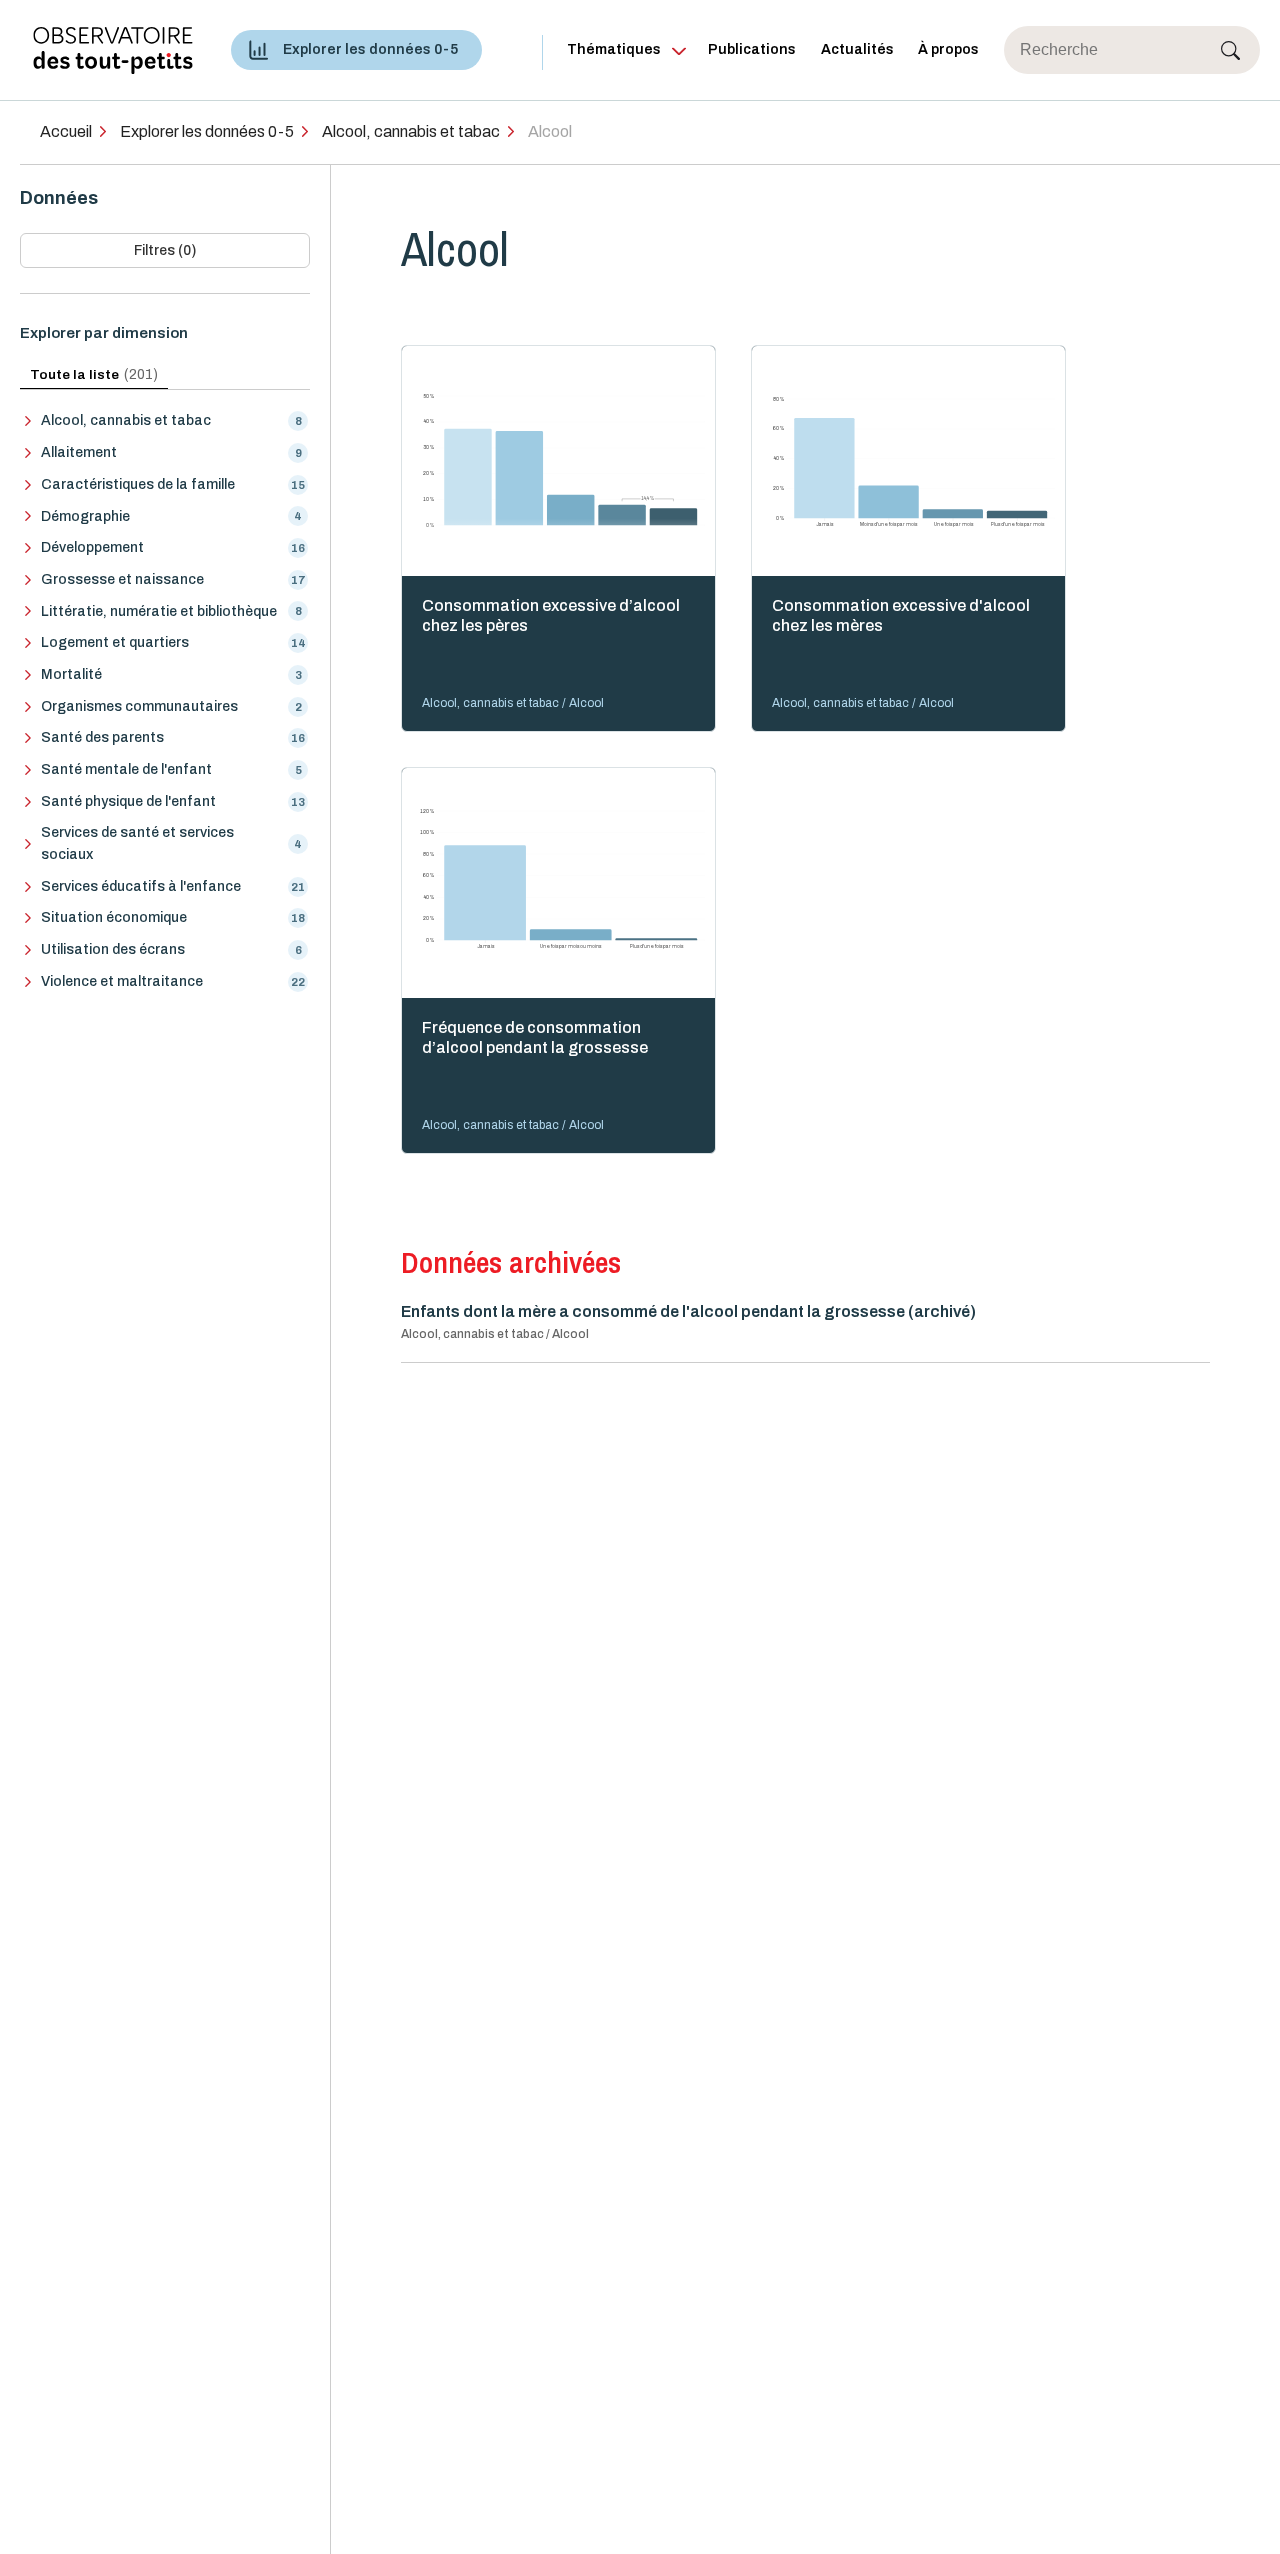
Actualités (857, 49)
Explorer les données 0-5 (370, 49)
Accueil (66, 131)
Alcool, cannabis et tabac (411, 131)
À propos (948, 49)
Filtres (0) (165, 250)
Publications (752, 49)
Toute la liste (94, 374)
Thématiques (614, 49)
